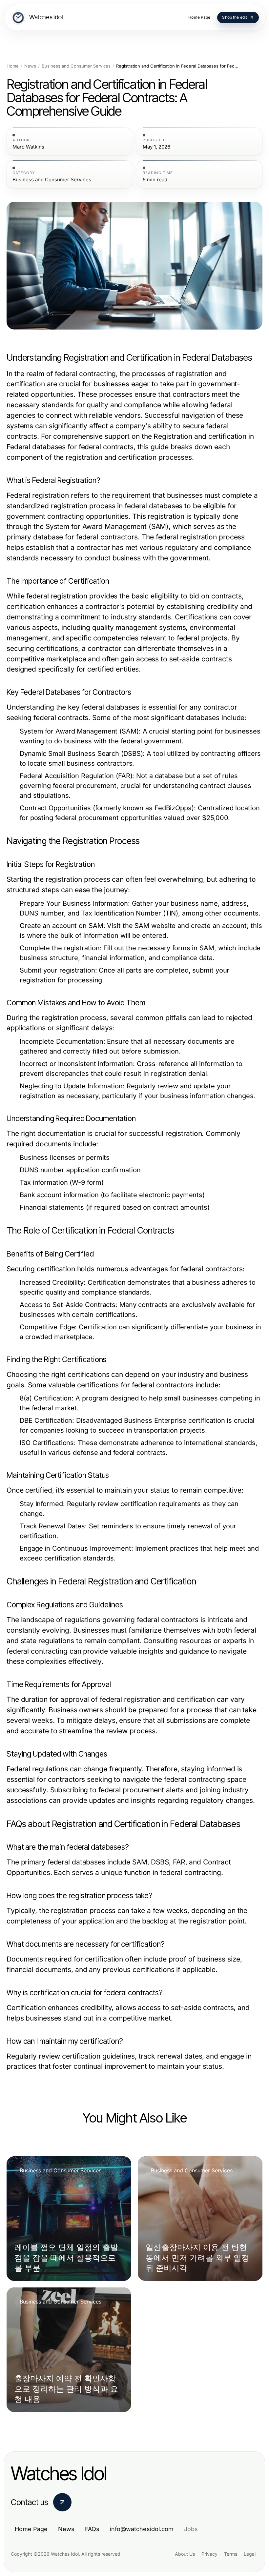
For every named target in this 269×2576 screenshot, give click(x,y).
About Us (185, 2554)
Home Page (31, 2529)
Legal (250, 2554)
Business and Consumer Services (76, 66)
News (30, 66)
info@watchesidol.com (142, 2529)
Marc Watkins (28, 147)
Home (13, 66)
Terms (231, 2554)
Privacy (209, 2554)
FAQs (92, 2529)
